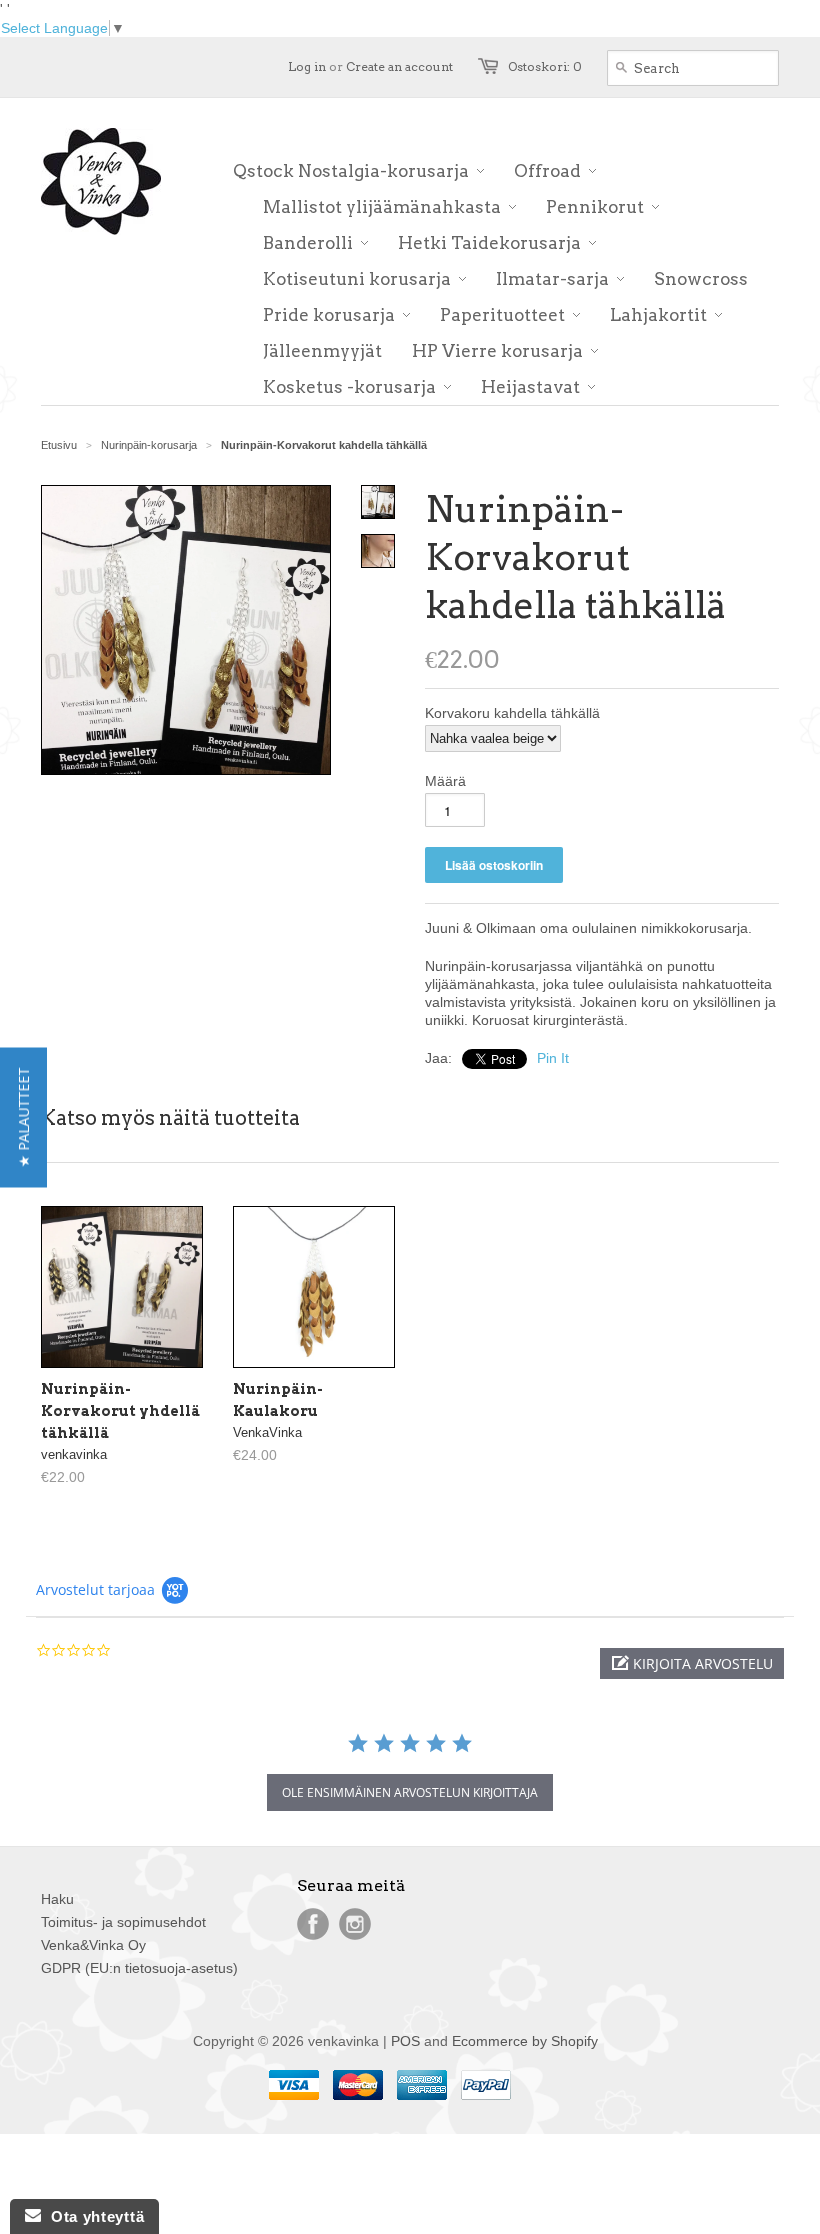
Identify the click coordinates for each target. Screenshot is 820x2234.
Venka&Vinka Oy (93, 1945)
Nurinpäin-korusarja (149, 445)
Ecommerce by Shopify (525, 2041)
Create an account (399, 66)
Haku (57, 1899)
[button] (692, 1663)
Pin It (553, 1058)
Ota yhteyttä (92, 2216)
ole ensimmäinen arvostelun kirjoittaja (410, 1792)
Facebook (313, 1924)
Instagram (355, 1924)
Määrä (445, 781)
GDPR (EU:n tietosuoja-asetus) (139, 1968)
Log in (307, 66)
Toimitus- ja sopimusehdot (123, 1922)
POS (405, 2041)
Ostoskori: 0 (545, 66)
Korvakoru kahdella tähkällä (512, 713)
